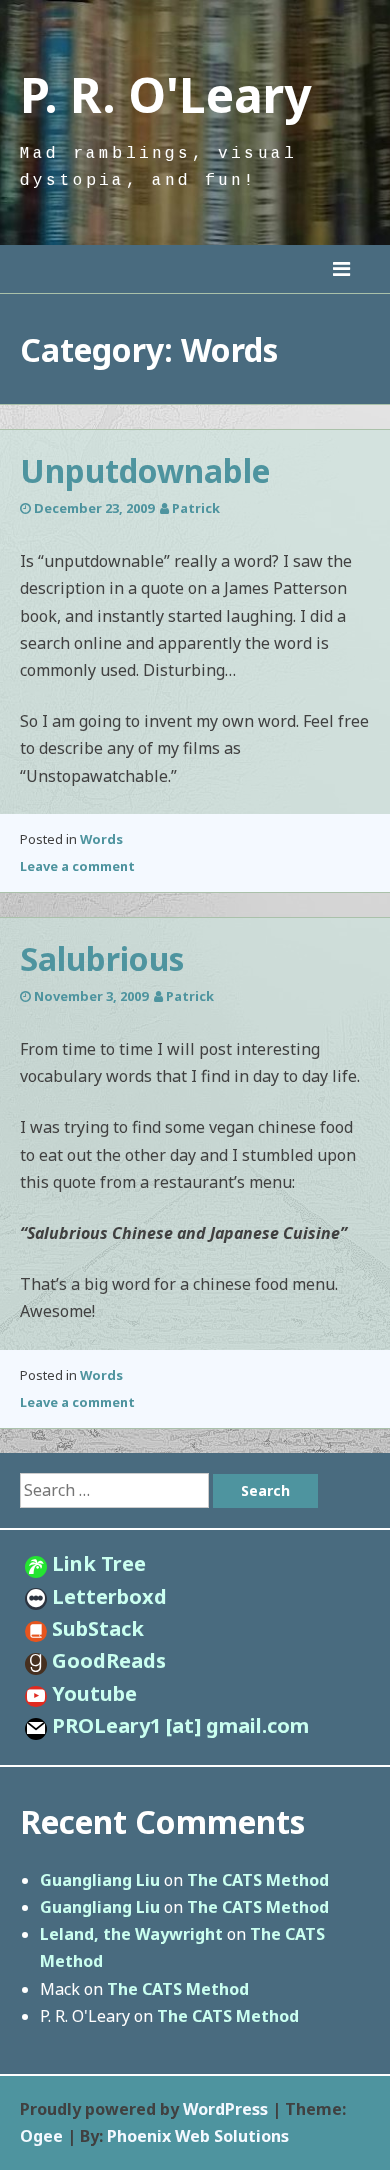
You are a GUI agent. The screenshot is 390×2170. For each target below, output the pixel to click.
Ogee (41, 2136)
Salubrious (102, 958)
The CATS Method (258, 1880)
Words (101, 839)
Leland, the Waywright (131, 1934)
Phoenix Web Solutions (198, 2136)
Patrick (196, 508)
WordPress (225, 2109)
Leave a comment (77, 866)
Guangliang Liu (100, 1880)
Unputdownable (145, 470)
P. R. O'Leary (165, 94)
